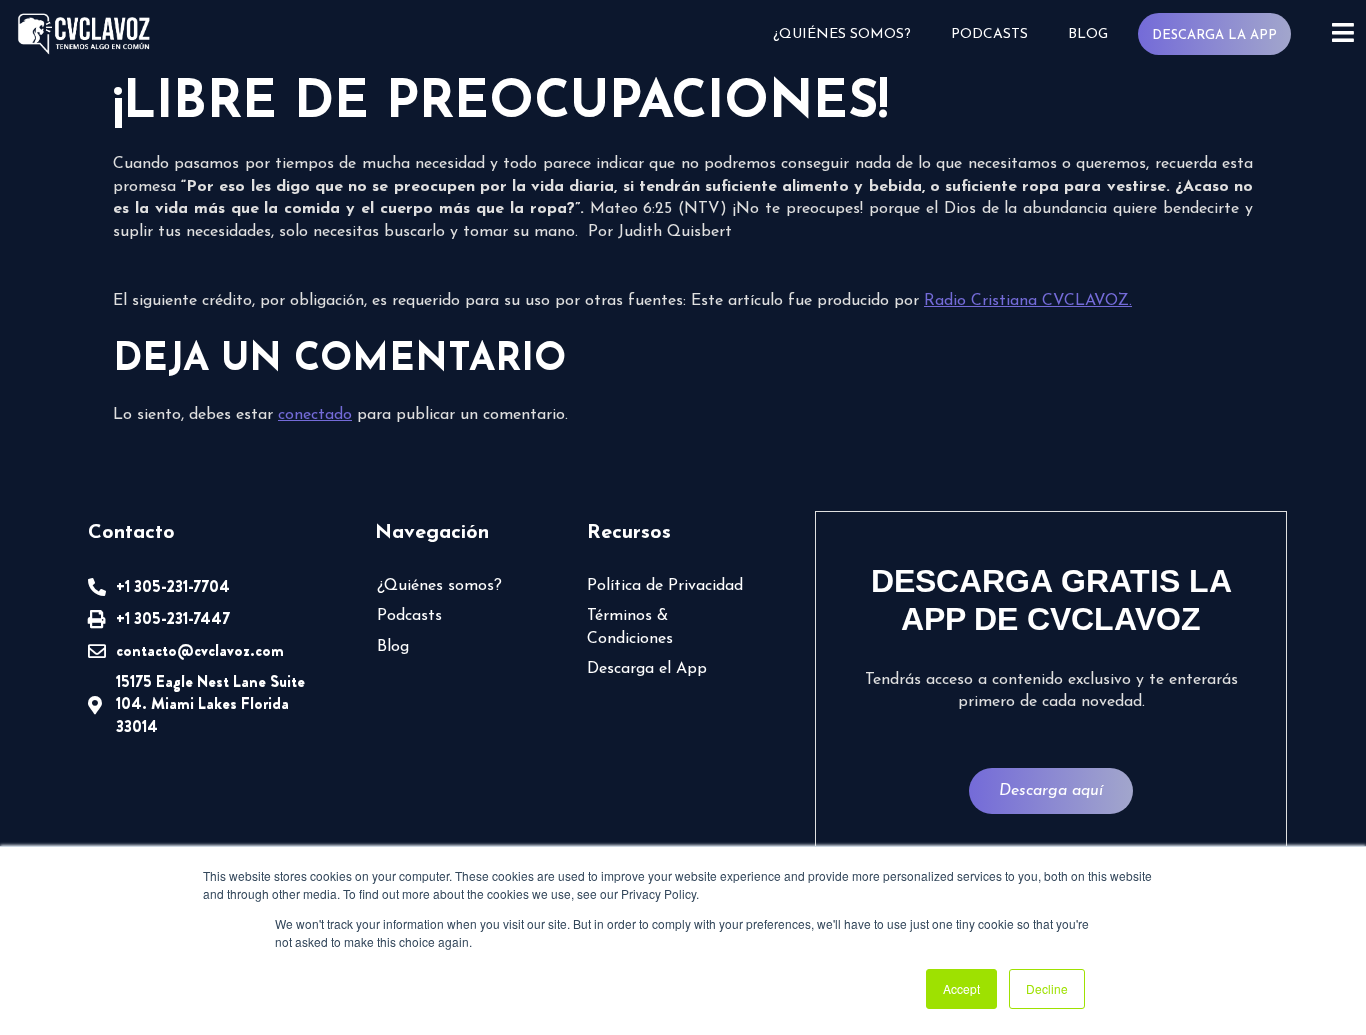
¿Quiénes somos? (842, 34)
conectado (315, 415)
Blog (1088, 34)
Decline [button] (1047, 988)
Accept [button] (961, 988)
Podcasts (989, 34)
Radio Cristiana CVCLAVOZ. (1028, 301)
